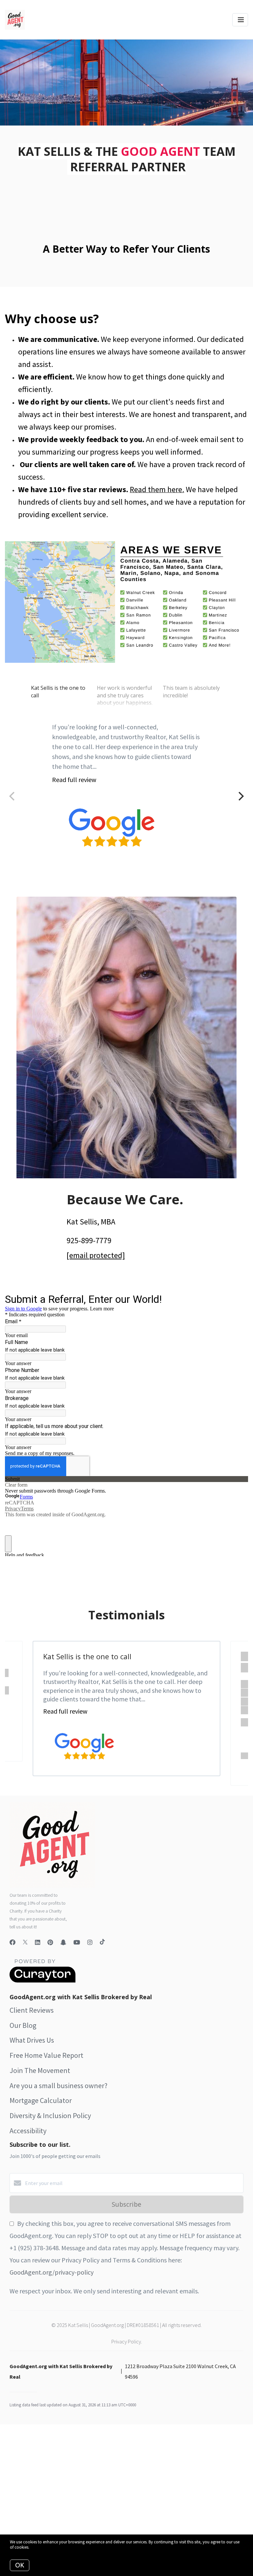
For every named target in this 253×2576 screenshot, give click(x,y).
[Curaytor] (42, 1981)
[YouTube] (77, 1942)
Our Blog (23, 2025)
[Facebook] (13, 1942)
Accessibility (28, 2131)
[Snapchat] (63, 1942)
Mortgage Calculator (41, 2100)
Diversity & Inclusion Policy (50, 2115)
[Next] (240, 796)
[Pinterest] (50, 1942)
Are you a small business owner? (58, 2086)
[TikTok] (102, 1942)
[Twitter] (25, 1942)
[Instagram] (90, 1942)
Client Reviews (32, 2010)
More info (39, 2547)
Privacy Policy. (127, 2341)
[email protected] (96, 1255)
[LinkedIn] (38, 1942)
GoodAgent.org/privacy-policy (52, 2272)
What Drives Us (32, 2040)
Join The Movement (40, 2070)
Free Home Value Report (46, 2055)
